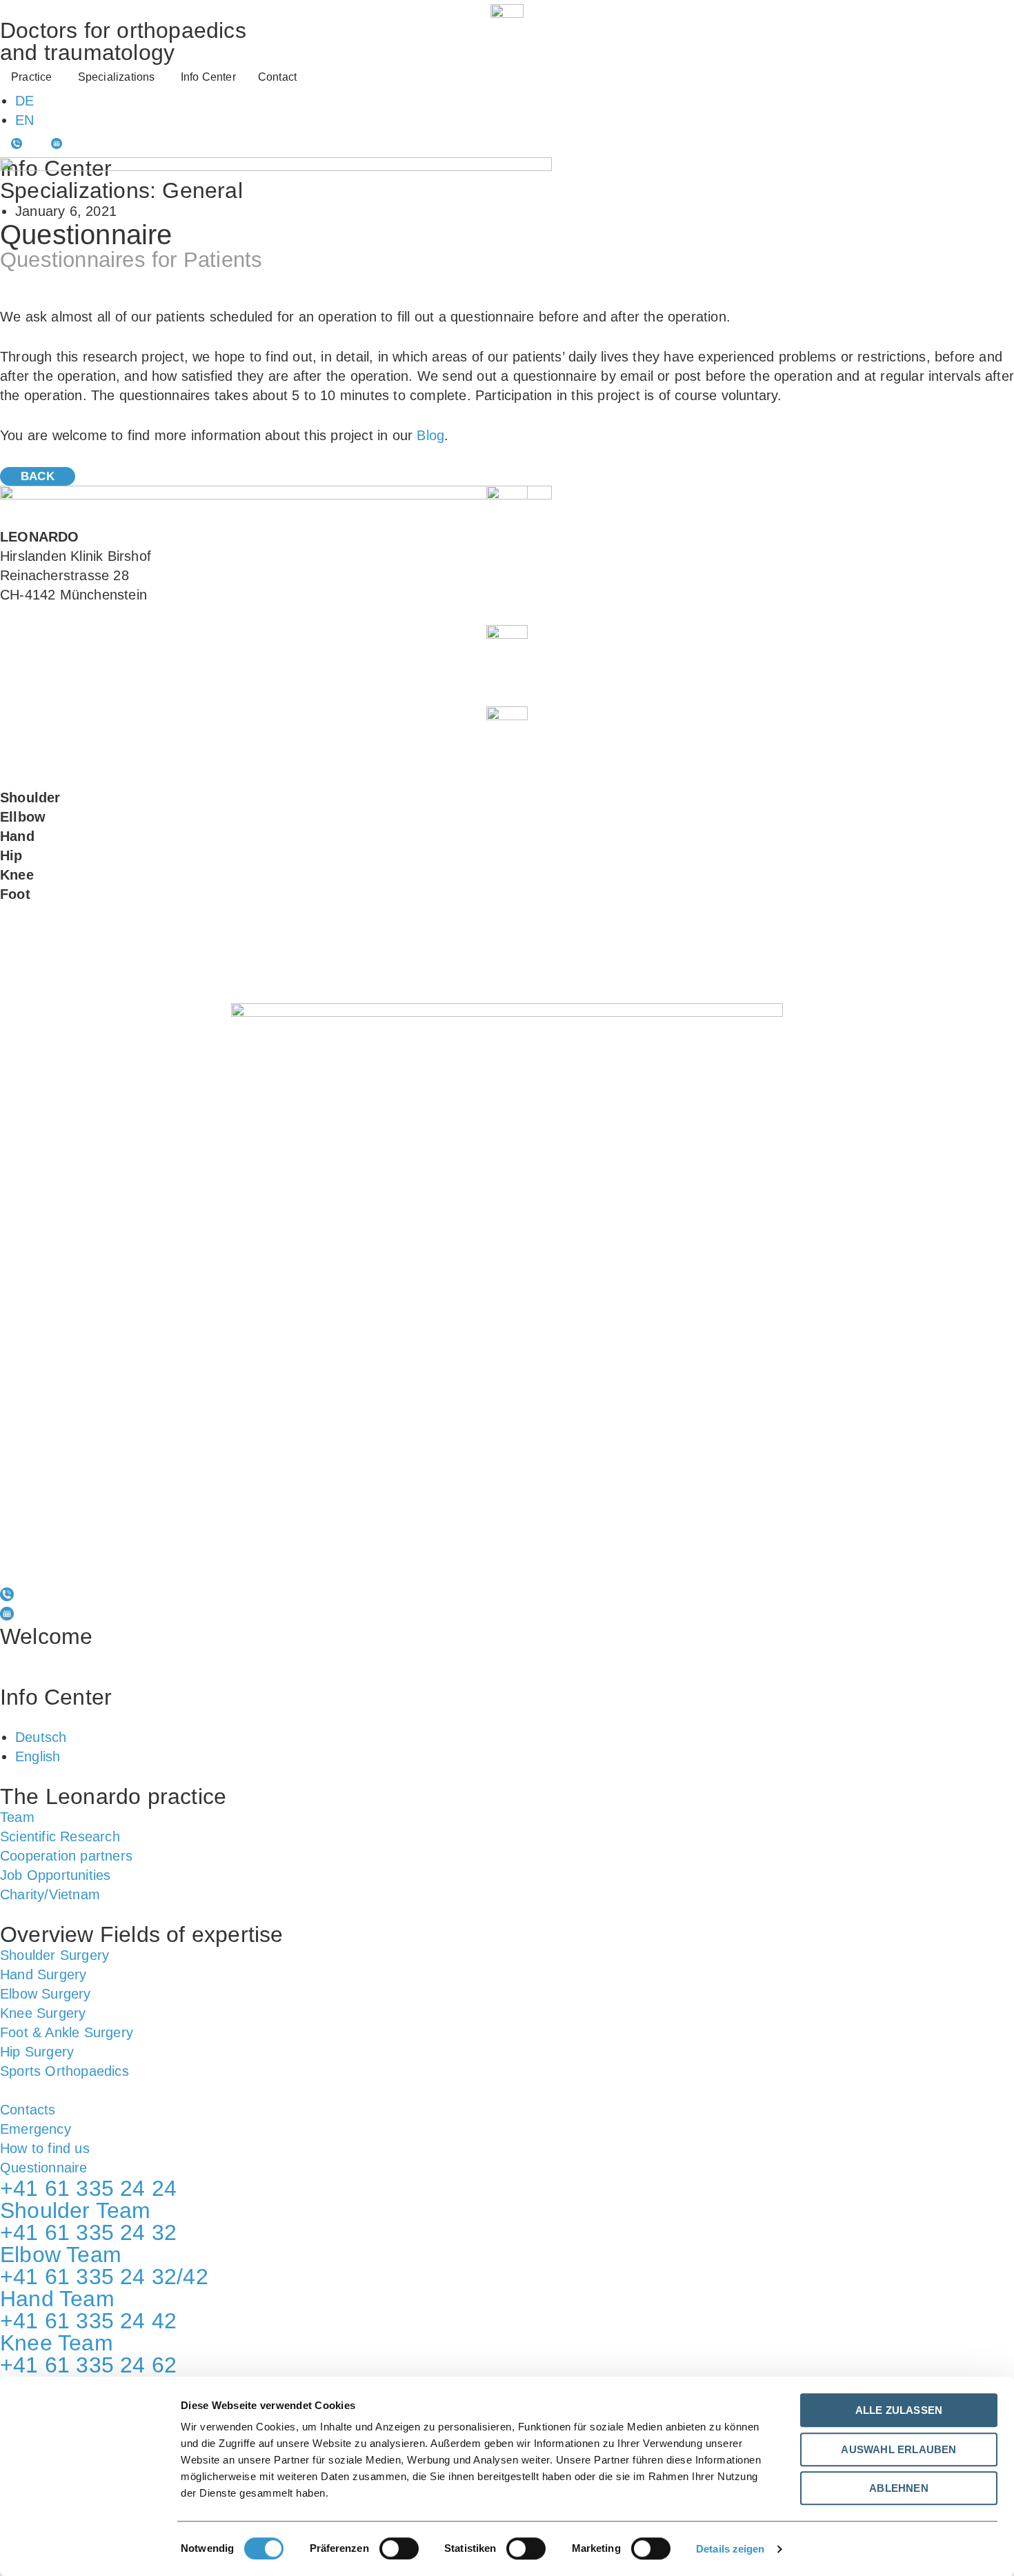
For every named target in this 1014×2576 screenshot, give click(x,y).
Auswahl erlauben (898, 2449)
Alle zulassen (899, 2410)
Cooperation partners (66, 1856)
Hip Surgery (37, 2052)
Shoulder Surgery (54, 1955)
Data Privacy (53, 1571)
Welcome (46, 1636)
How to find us (45, 2148)
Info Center (56, 1697)
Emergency (36, 2129)
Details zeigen (730, 2549)
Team (17, 1817)
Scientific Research (60, 1836)
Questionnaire (44, 2168)
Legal (138, 1571)
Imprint (204, 1571)
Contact (33, 1718)
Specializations (61, 1677)
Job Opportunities (55, 1875)
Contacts (28, 2110)
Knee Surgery (43, 2013)
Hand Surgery (43, 1974)
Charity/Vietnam (50, 1894)
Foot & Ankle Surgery (67, 2032)
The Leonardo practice (113, 1796)
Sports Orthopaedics (64, 2071)
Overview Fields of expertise (142, 1934)
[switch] (399, 2548)
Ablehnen (899, 2488)
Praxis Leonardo (66, 1658)
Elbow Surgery (46, 1994)
